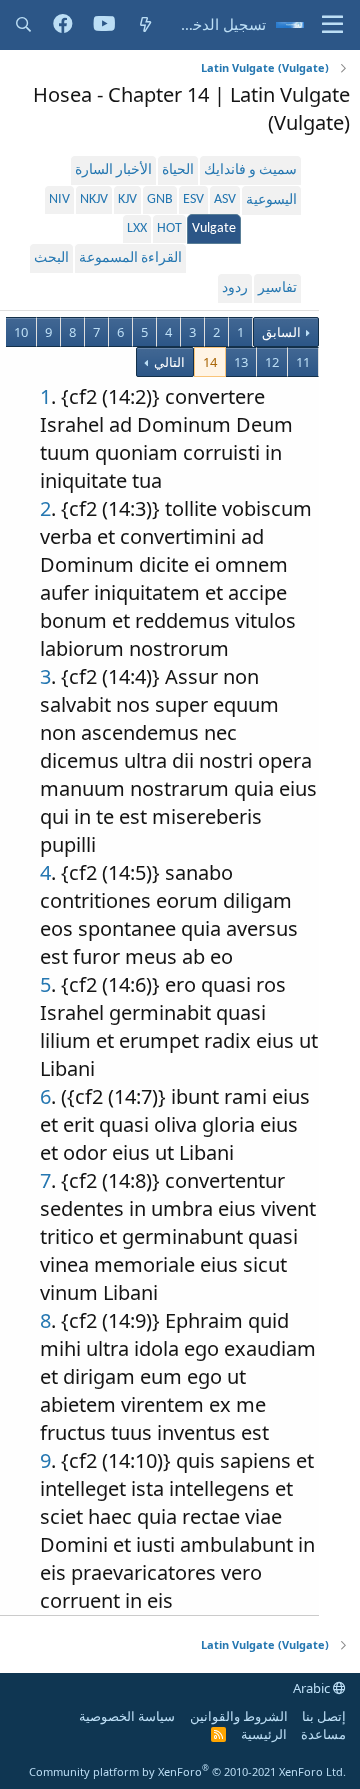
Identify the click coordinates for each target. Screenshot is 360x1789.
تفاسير (277, 288)
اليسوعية (271, 200)
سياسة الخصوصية (127, 1716)
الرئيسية (264, 1734)
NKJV (94, 199)
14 (210, 362)
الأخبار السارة (113, 170)
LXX (137, 228)
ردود (235, 288)
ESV (193, 199)
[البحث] (23, 24)
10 (21, 332)
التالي (168, 362)
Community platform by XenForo (187, 1771)
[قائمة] (332, 25)
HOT (169, 228)
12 (272, 362)
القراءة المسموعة (130, 258)
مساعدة (323, 1734)
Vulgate (214, 228)
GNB (160, 199)
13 (241, 362)
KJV (127, 199)
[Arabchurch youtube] (104, 25)
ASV (225, 199)
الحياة (178, 170)
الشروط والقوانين (239, 1716)
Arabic (313, 1688)
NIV (59, 199)
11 (303, 362)
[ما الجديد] (145, 24)
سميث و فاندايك (250, 170)
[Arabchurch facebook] (63, 25)
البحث (51, 258)
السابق (281, 332)
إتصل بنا (324, 1716)
